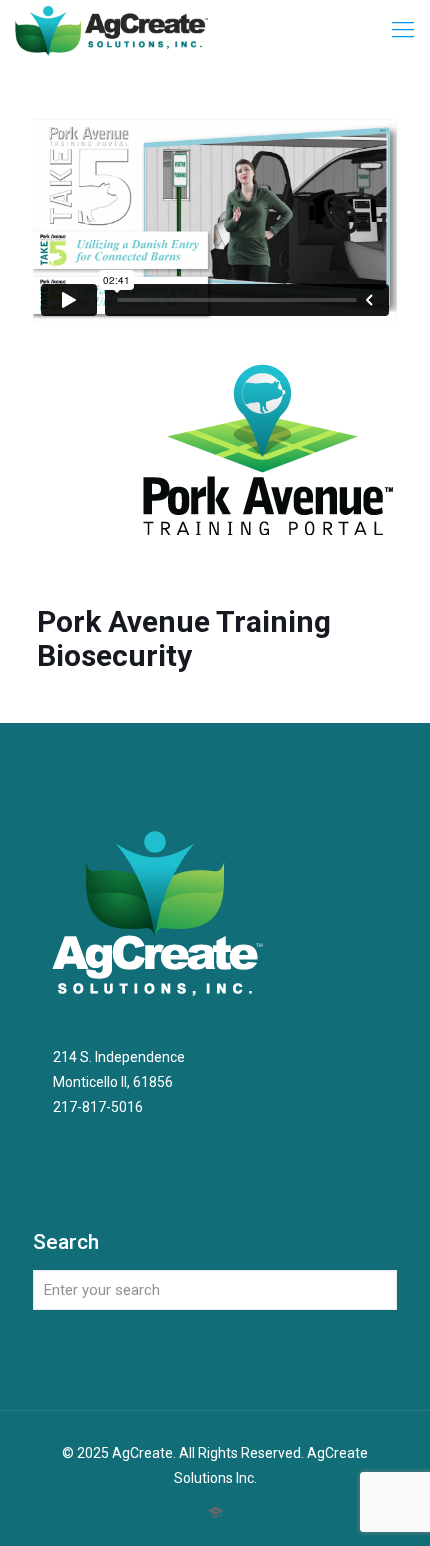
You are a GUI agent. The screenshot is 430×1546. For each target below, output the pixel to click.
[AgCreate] (111, 30)
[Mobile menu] (403, 30)
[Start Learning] (215, 1513)
